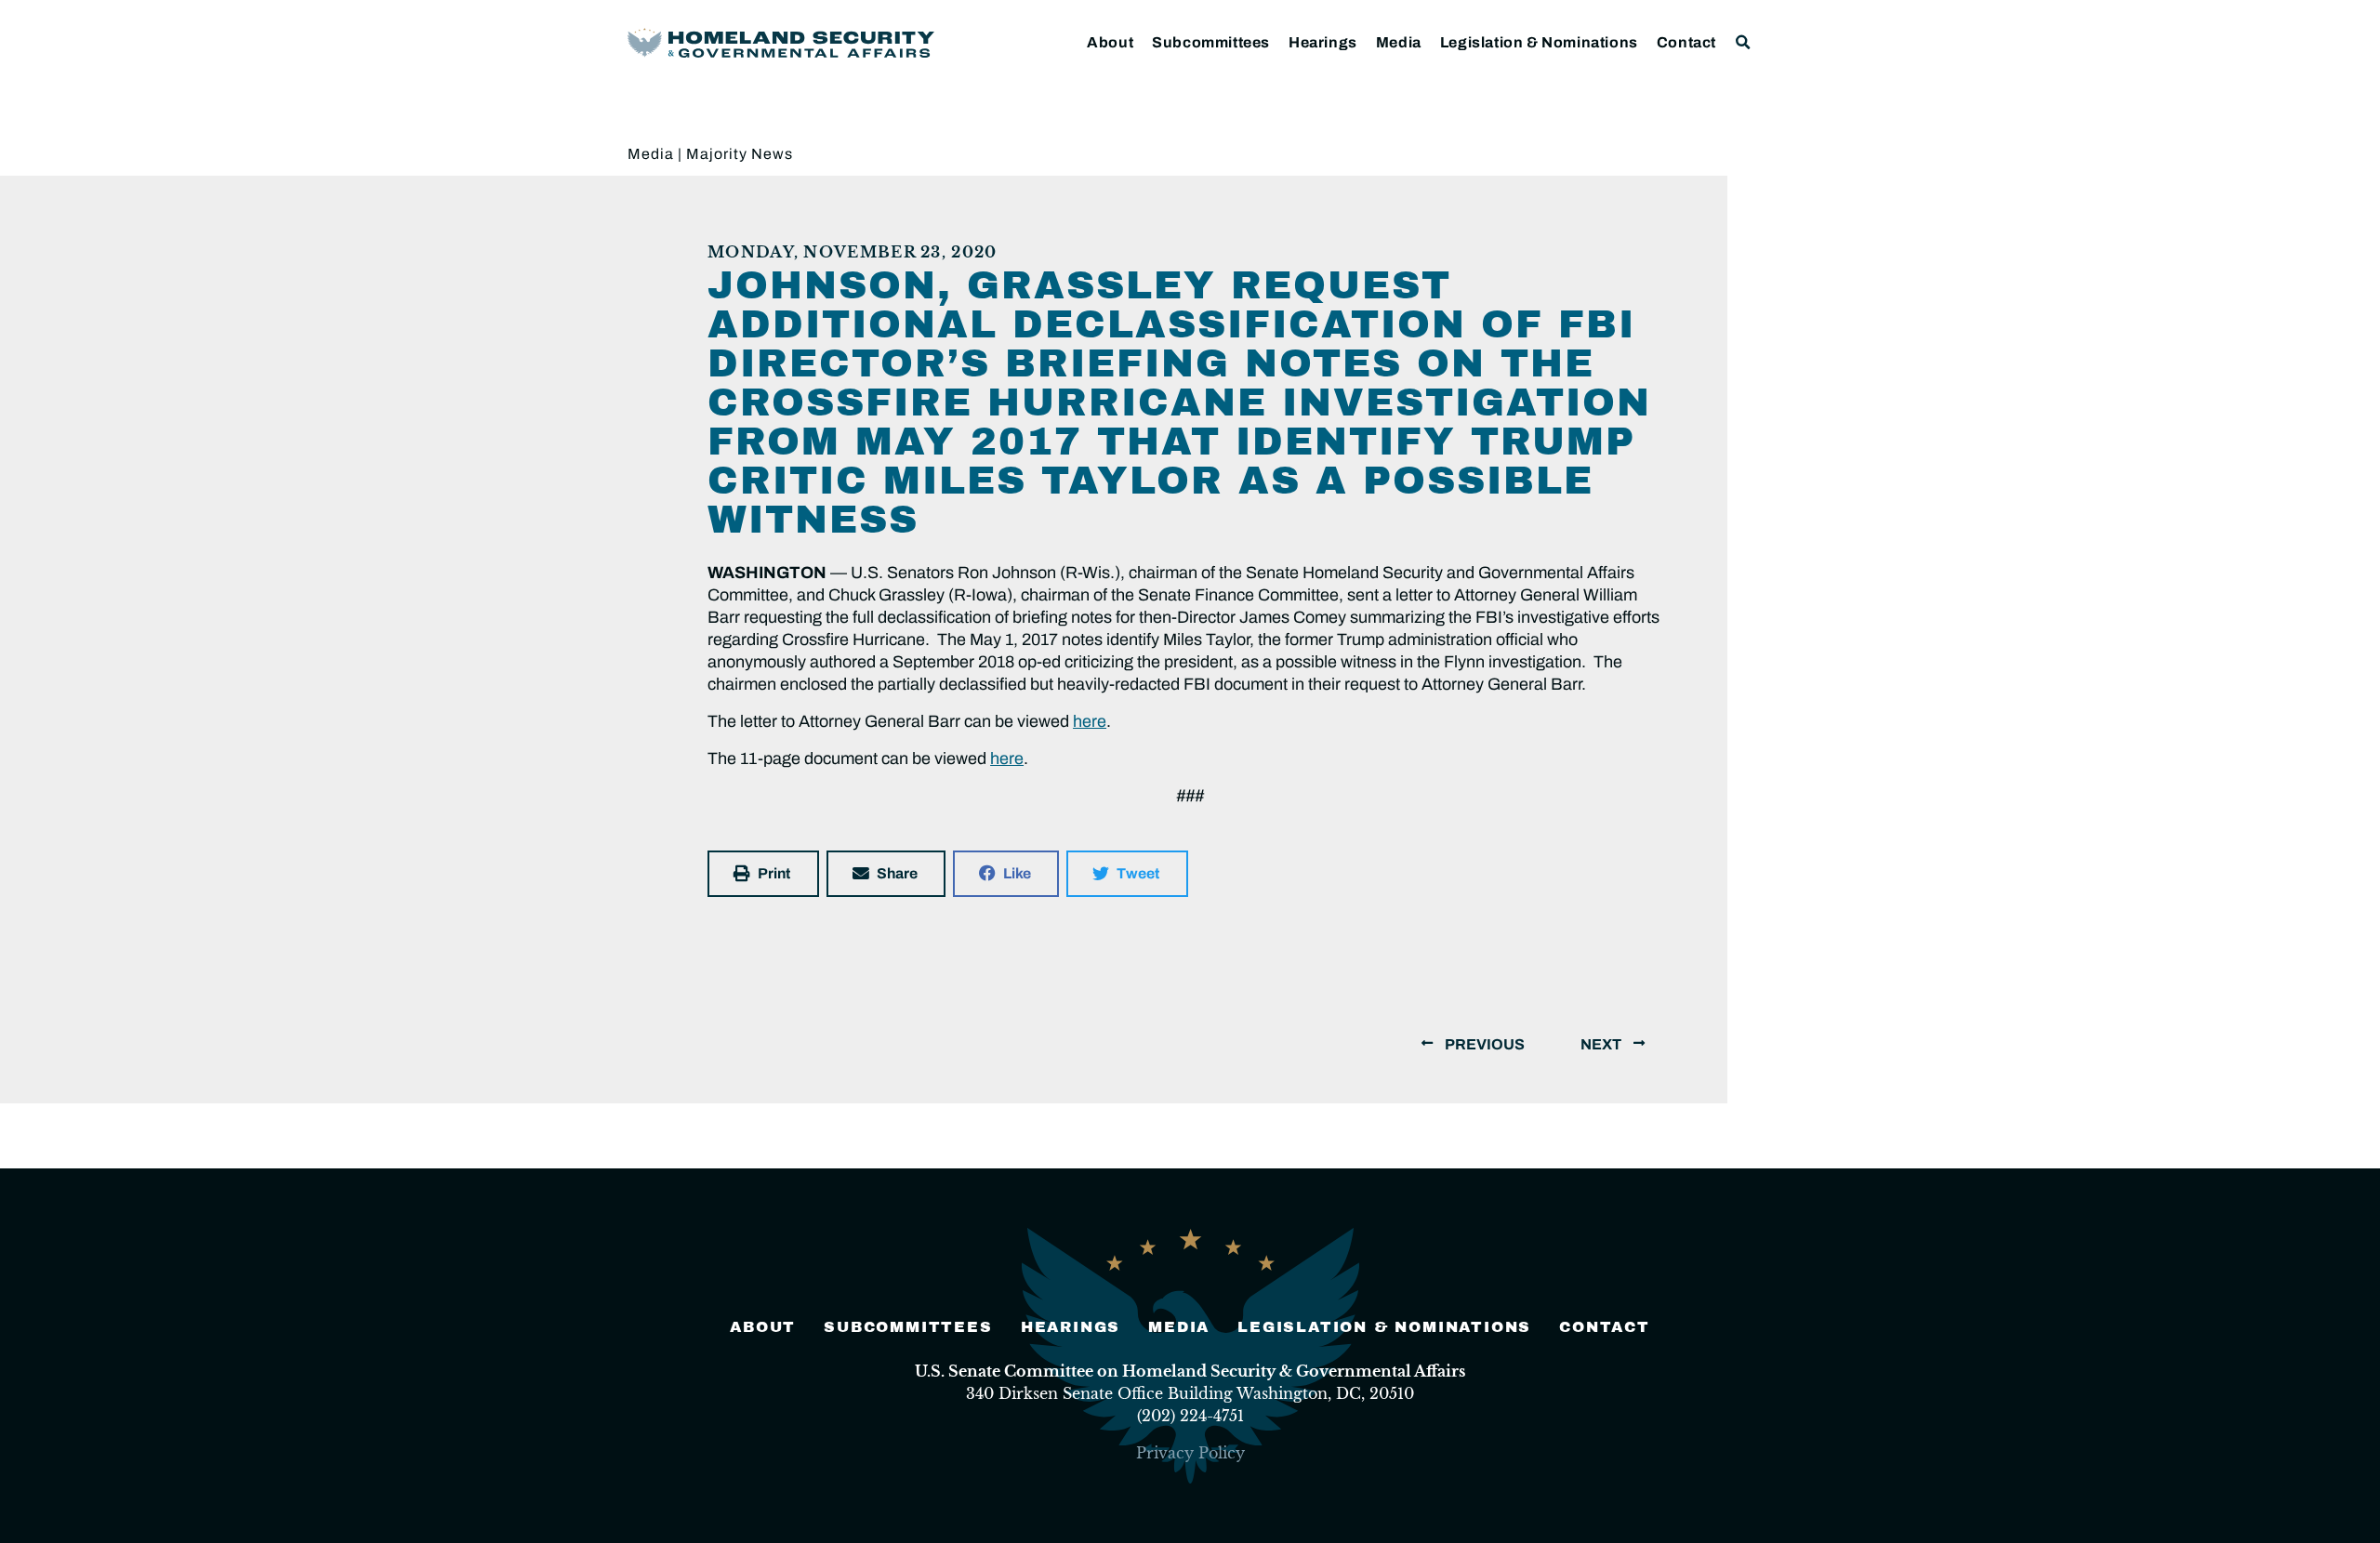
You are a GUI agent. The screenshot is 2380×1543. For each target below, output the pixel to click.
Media (1399, 42)
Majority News (740, 154)
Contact (1686, 42)
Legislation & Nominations (1539, 42)
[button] (1744, 42)
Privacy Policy (1190, 1453)
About (1110, 42)
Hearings (1323, 42)
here (1090, 721)
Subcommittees (1211, 42)
